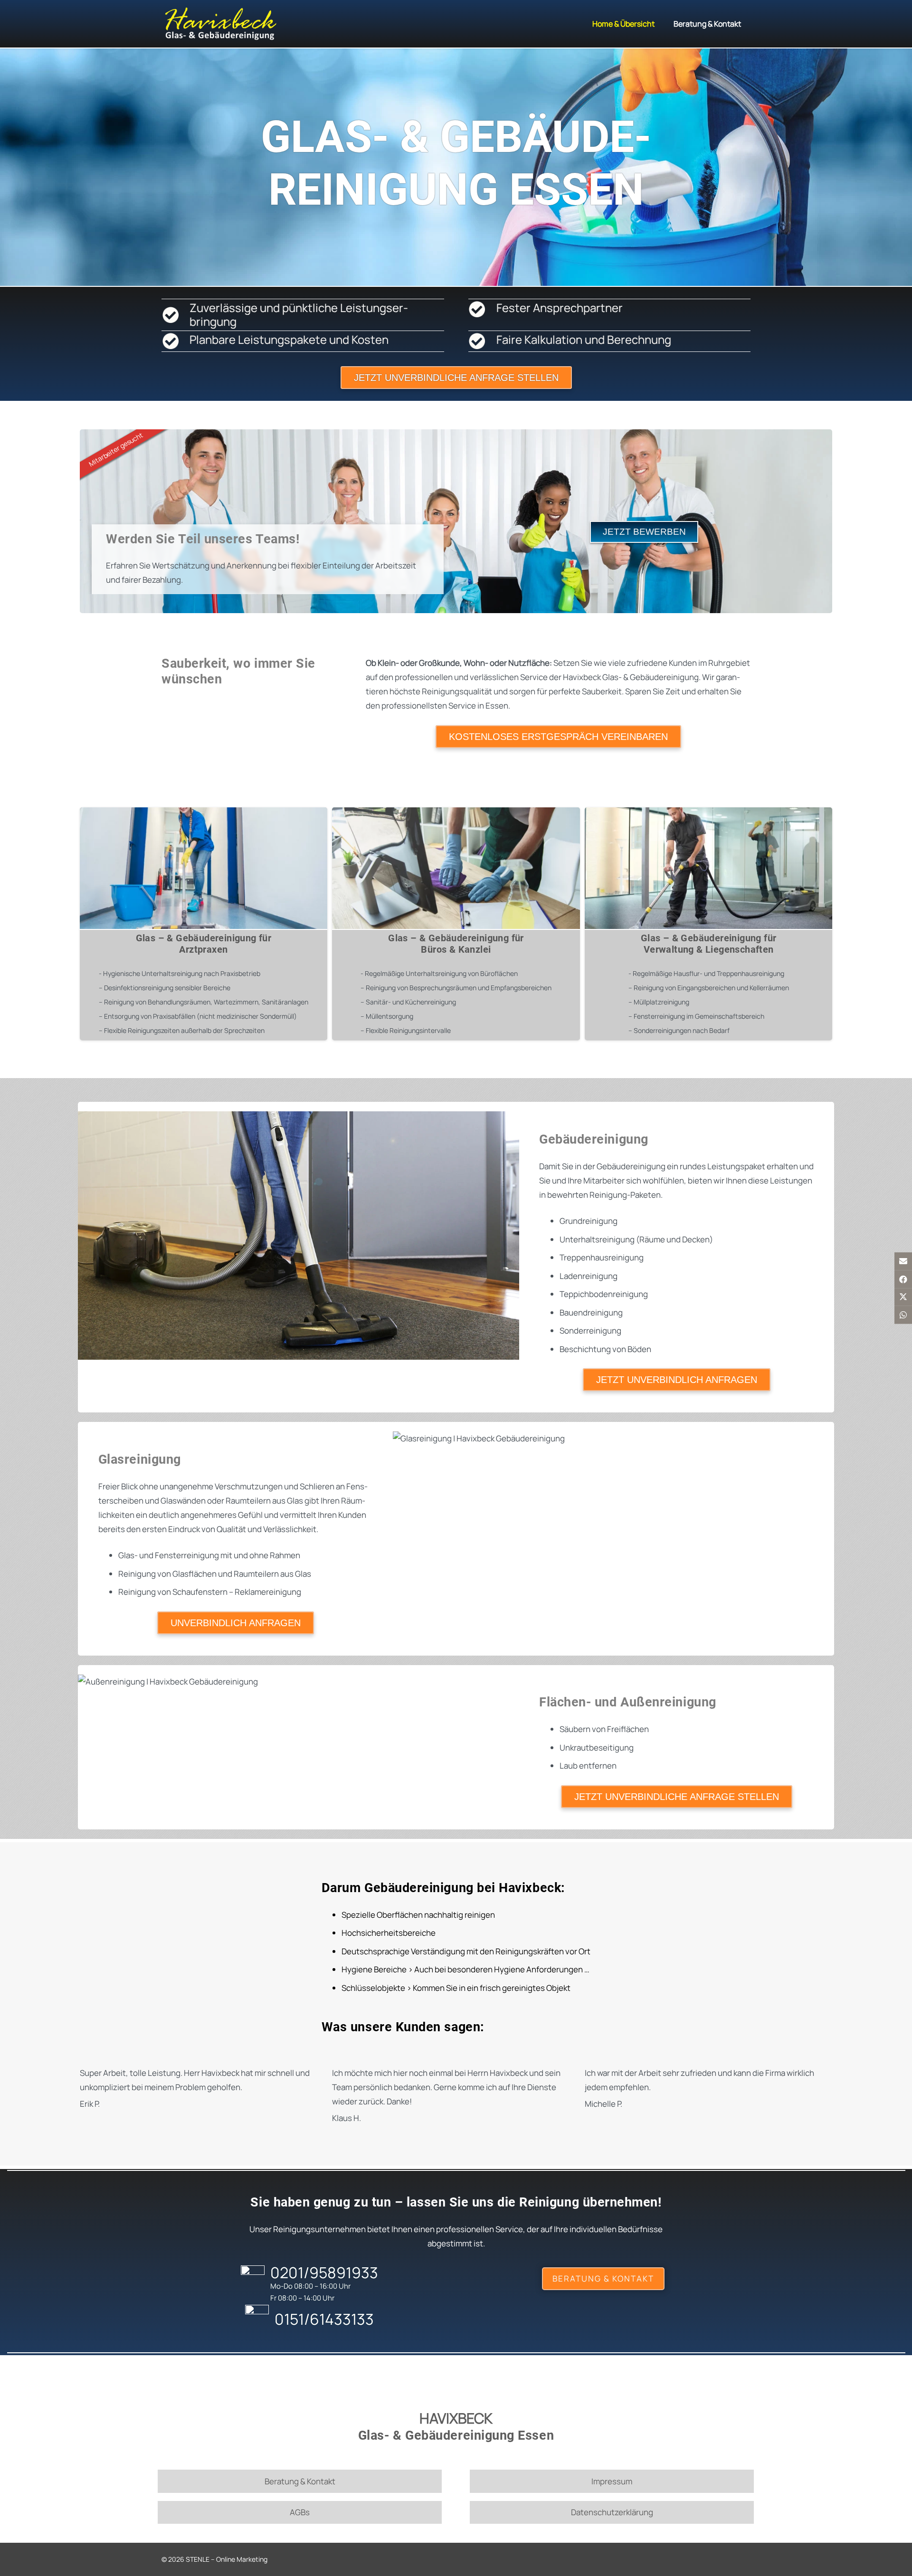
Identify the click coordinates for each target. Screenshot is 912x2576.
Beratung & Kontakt (300, 2481)
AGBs (300, 2512)
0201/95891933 (324, 2273)
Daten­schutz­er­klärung (612, 2512)
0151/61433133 (324, 2319)
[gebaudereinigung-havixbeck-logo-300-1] (220, 24)
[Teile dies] (903, 1279)
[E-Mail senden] (903, 1261)
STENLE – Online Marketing (226, 2559)
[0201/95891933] (255, 2280)
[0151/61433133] (259, 2319)
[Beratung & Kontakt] (603, 2279)
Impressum (612, 2481)
